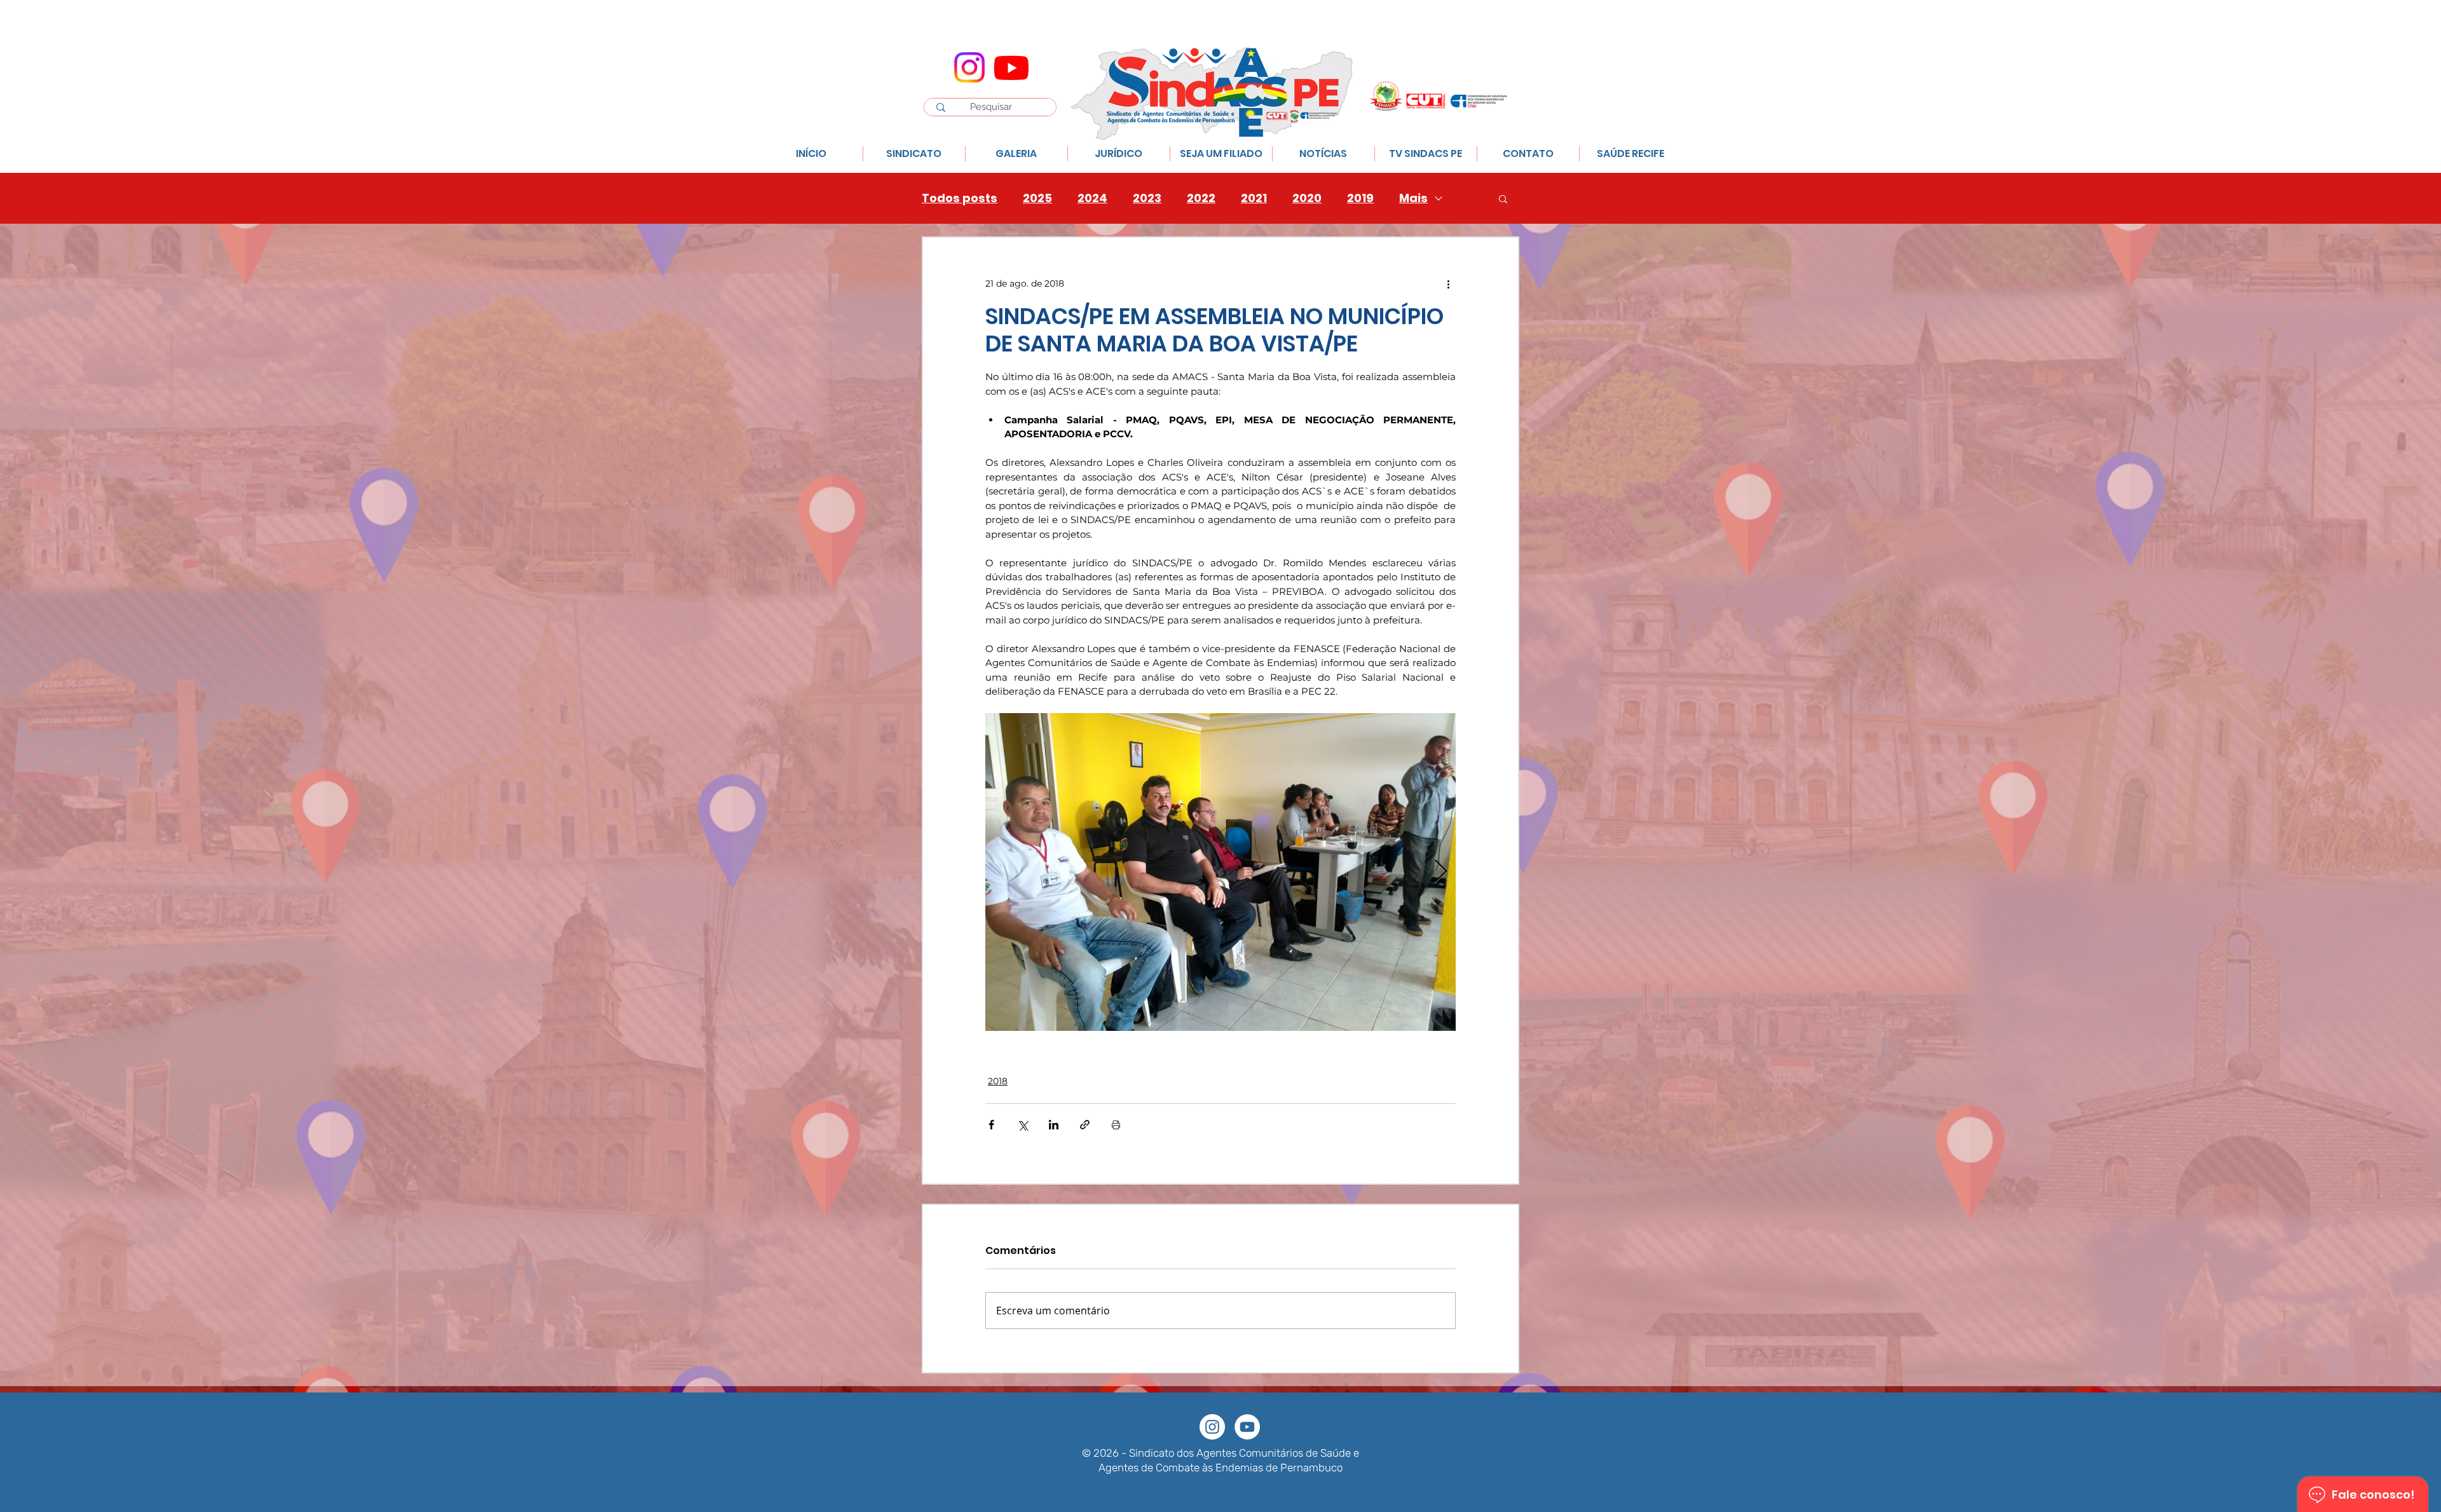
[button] (1503, 198)
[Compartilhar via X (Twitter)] (1022, 1125)
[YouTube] (1247, 1427)
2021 (1254, 198)
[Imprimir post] (1116, 1125)
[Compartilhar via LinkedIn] (1054, 1125)
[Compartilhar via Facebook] (991, 1125)
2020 (1307, 198)
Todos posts (960, 198)
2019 (1360, 198)
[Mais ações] (1448, 283)
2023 (1147, 198)
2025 (1037, 198)
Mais (1413, 198)
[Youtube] (1011, 67)
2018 (998, 1081)
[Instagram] (969, 67)
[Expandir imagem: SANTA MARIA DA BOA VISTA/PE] (1220, 872)
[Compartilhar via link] (1085, 1125)
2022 (1201, 198)
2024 (1092, 198)
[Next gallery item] (1441, 872)
